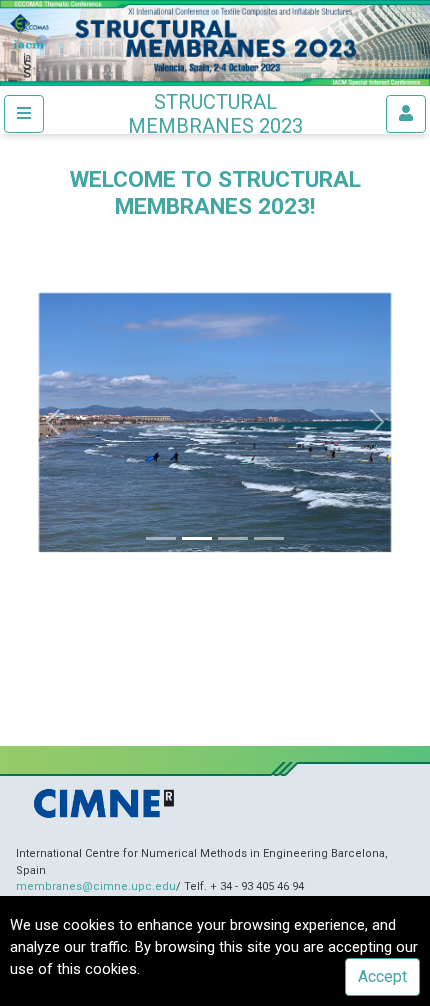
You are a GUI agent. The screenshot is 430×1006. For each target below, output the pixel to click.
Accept (382, 976)
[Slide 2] (197, 538)
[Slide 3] (233, 538)
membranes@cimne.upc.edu (96, 886)
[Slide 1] (161, 538)
